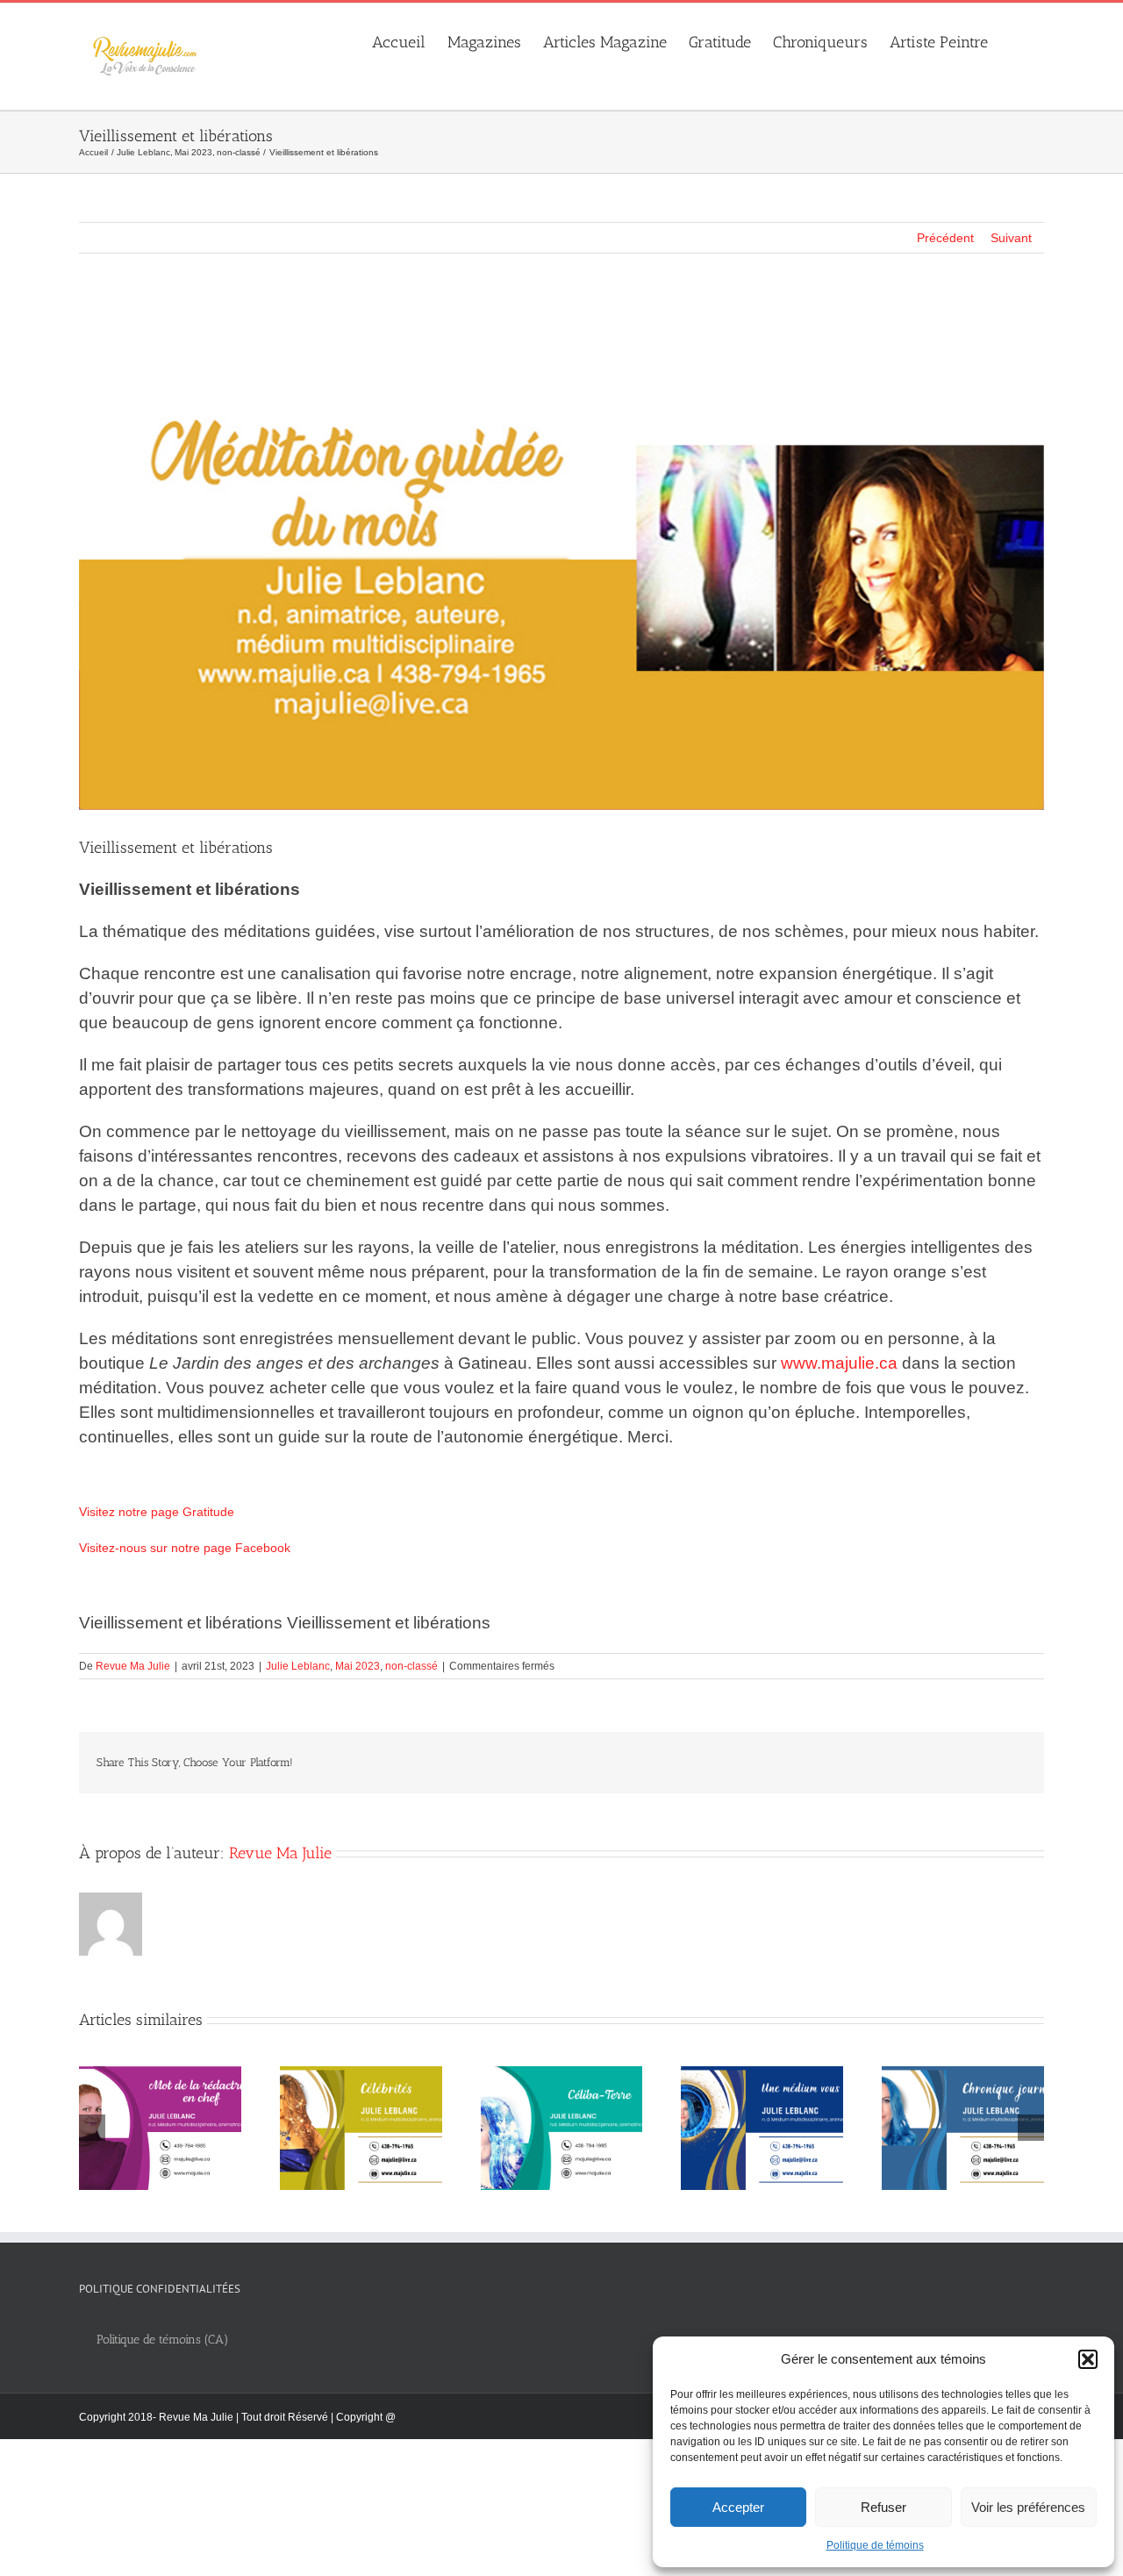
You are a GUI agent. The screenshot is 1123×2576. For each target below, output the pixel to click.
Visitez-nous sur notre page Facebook (185, 1548)
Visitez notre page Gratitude (157, 1512)
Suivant (1011, 238)
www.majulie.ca (839, 1363)
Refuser (883, 2507)
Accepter (738, 2507)
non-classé (411, 1666)
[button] (1088, 2359)
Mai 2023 (358, 1666)
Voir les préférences (1028, 2507)
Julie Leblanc (298, 1666)
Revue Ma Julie (133, 1666)
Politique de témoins (875, 2545)
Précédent (945, 238)
